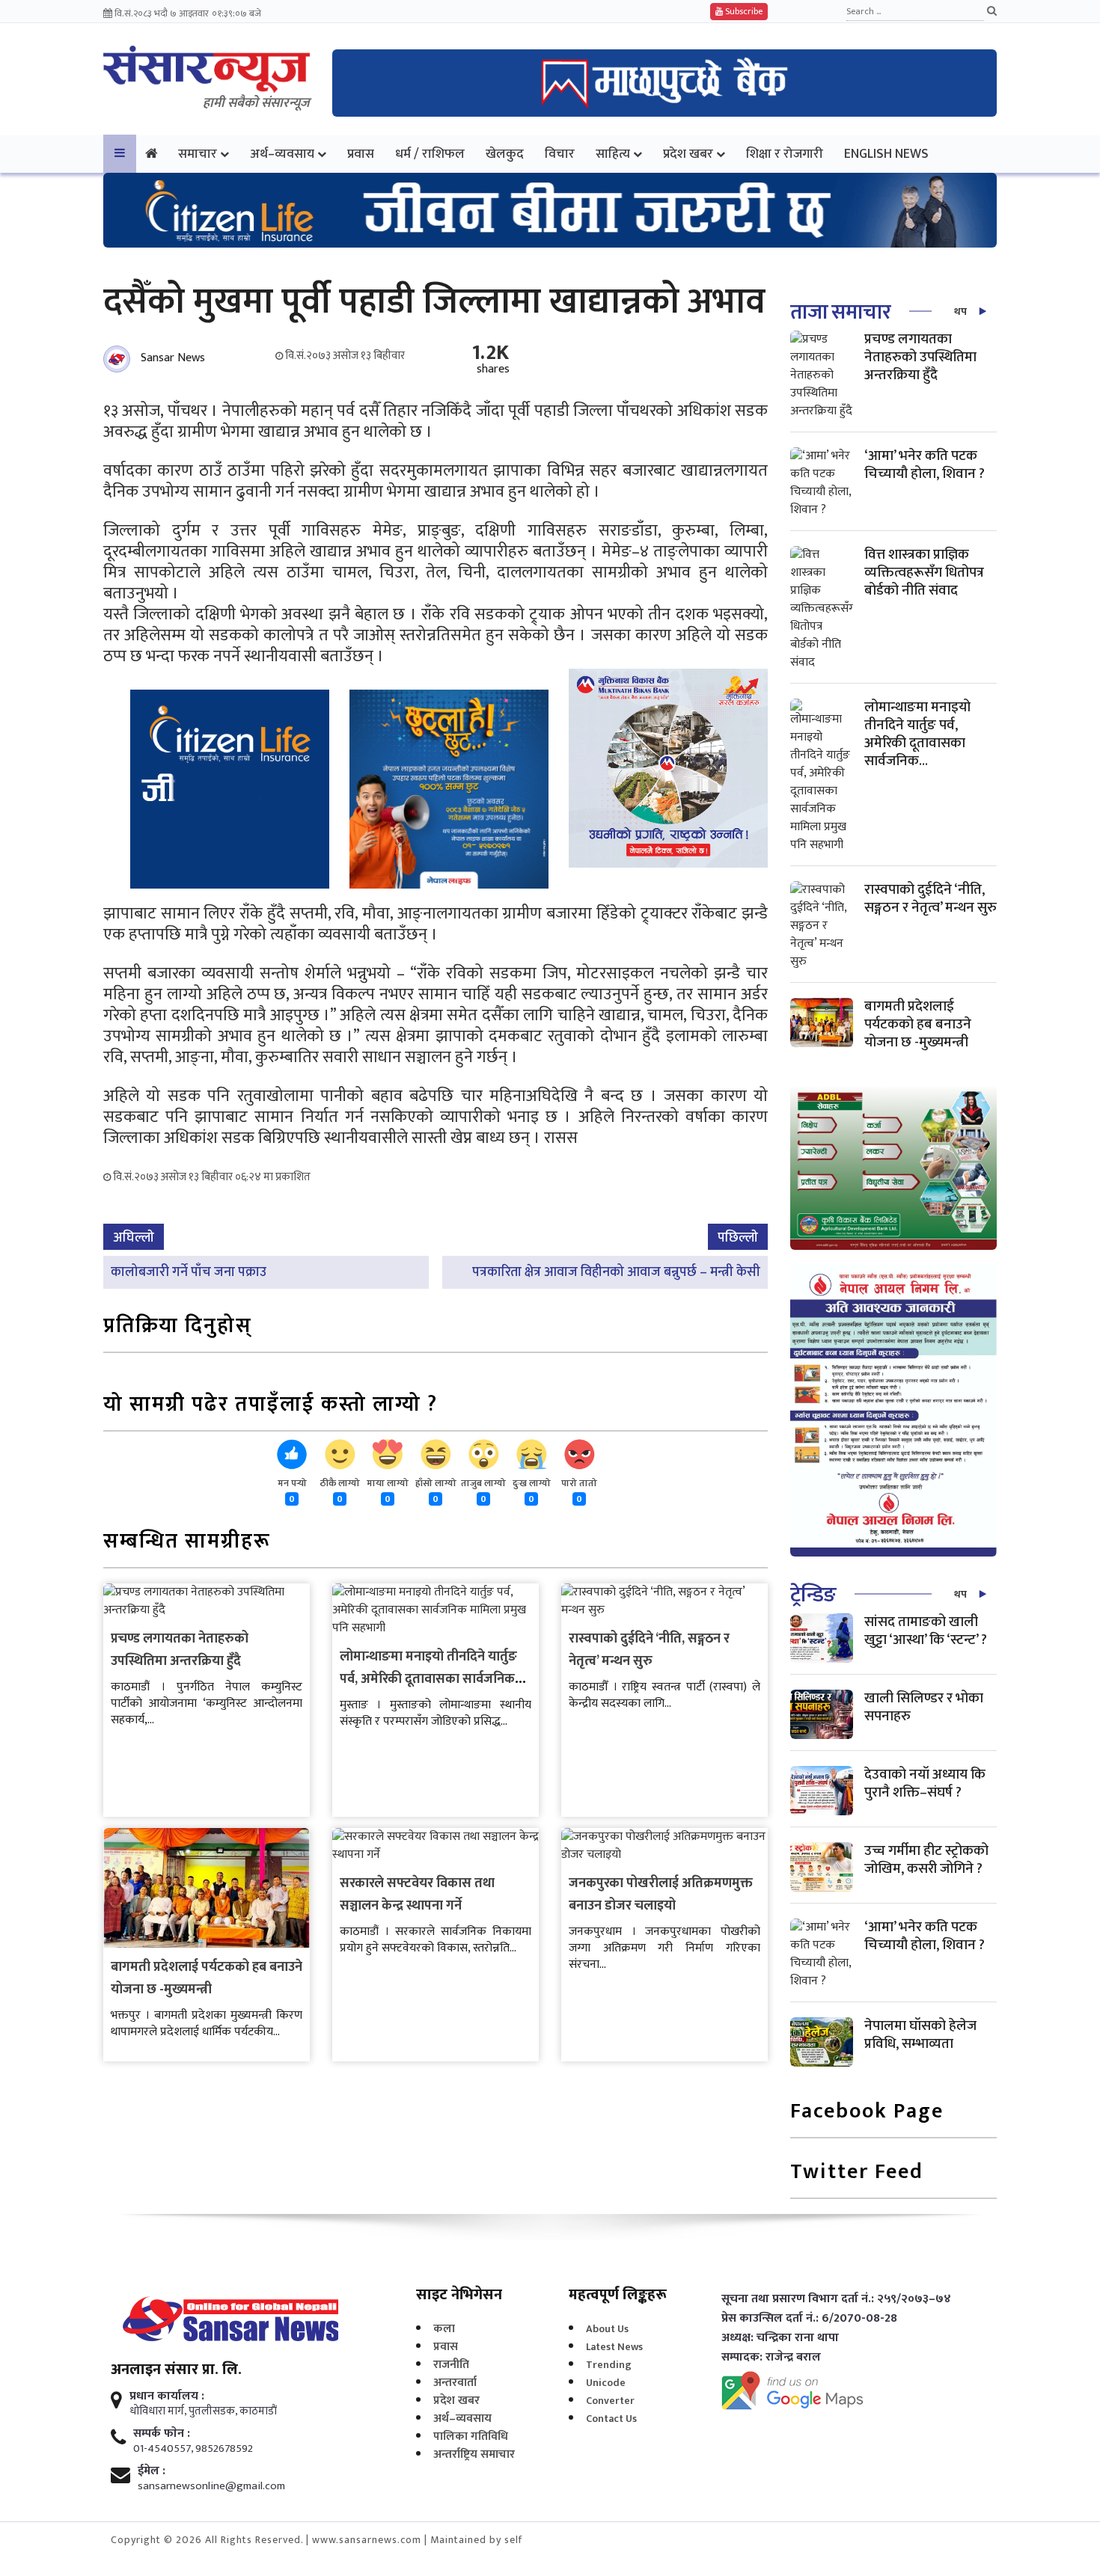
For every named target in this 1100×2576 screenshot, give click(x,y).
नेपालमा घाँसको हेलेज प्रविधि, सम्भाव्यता (920, 2035)
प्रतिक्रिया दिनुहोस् (178, 1327)
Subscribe (743, 11)
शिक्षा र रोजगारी (785, 154)
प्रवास (361, 154)
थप (960, 312)
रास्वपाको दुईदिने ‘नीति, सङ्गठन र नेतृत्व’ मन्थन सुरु (649, 1650)
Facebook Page (867, 2113)
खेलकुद (505, 154)
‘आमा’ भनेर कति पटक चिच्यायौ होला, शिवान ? (925, 465)
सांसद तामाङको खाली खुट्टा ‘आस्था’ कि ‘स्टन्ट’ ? (926, 1631)
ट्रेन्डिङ (813, 1595)
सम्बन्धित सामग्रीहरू (187, 1543)
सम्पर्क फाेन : (162, 2434)
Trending (609, 2365)
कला (444, 2329)
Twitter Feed (857, 2173)
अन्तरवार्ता (455, 2383)
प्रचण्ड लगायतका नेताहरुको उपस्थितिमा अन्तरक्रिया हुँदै (180, 1650)
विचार (560, 154)
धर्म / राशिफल (430, 154)
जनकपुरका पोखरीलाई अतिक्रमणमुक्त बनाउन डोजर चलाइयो (661, 1895)
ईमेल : (152, 2471)
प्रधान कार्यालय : (167, 2396)
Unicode (606, 2383)
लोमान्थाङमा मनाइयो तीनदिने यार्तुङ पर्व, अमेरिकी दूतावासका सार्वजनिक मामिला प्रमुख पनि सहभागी (428, 1679)
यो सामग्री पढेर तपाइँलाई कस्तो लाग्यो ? (271, 1406)
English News (886, 154)
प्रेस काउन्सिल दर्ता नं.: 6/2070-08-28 (809, 2319)
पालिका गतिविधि (471, 2437)
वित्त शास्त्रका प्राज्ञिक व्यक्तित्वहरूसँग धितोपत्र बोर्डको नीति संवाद (924, 573)
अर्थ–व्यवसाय (282, 154)
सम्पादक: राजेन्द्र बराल (771, 2358)
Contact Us (611, 2419)
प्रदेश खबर (688, 154)
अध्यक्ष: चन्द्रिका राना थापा (780, 2338)
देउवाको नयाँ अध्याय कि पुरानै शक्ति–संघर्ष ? (925, 1784)
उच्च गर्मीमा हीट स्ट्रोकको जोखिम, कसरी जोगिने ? (926, 1860)
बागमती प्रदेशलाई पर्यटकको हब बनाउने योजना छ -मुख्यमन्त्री (207, 1978)
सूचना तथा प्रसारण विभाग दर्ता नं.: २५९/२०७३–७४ (836, 2299)
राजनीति (451, 2365)
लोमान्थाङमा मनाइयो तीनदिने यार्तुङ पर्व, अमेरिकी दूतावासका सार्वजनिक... (917, 734)
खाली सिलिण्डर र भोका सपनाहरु (924, 1707)
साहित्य (613, 154)
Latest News (614, 2347)
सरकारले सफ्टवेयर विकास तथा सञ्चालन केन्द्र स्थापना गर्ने (417, 1895)
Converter (610, 2401)
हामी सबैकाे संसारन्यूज (256, 103)
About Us (607, 2329)
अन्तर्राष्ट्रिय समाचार (474, 2454)
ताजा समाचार (840, 312)
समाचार (198, 154)
